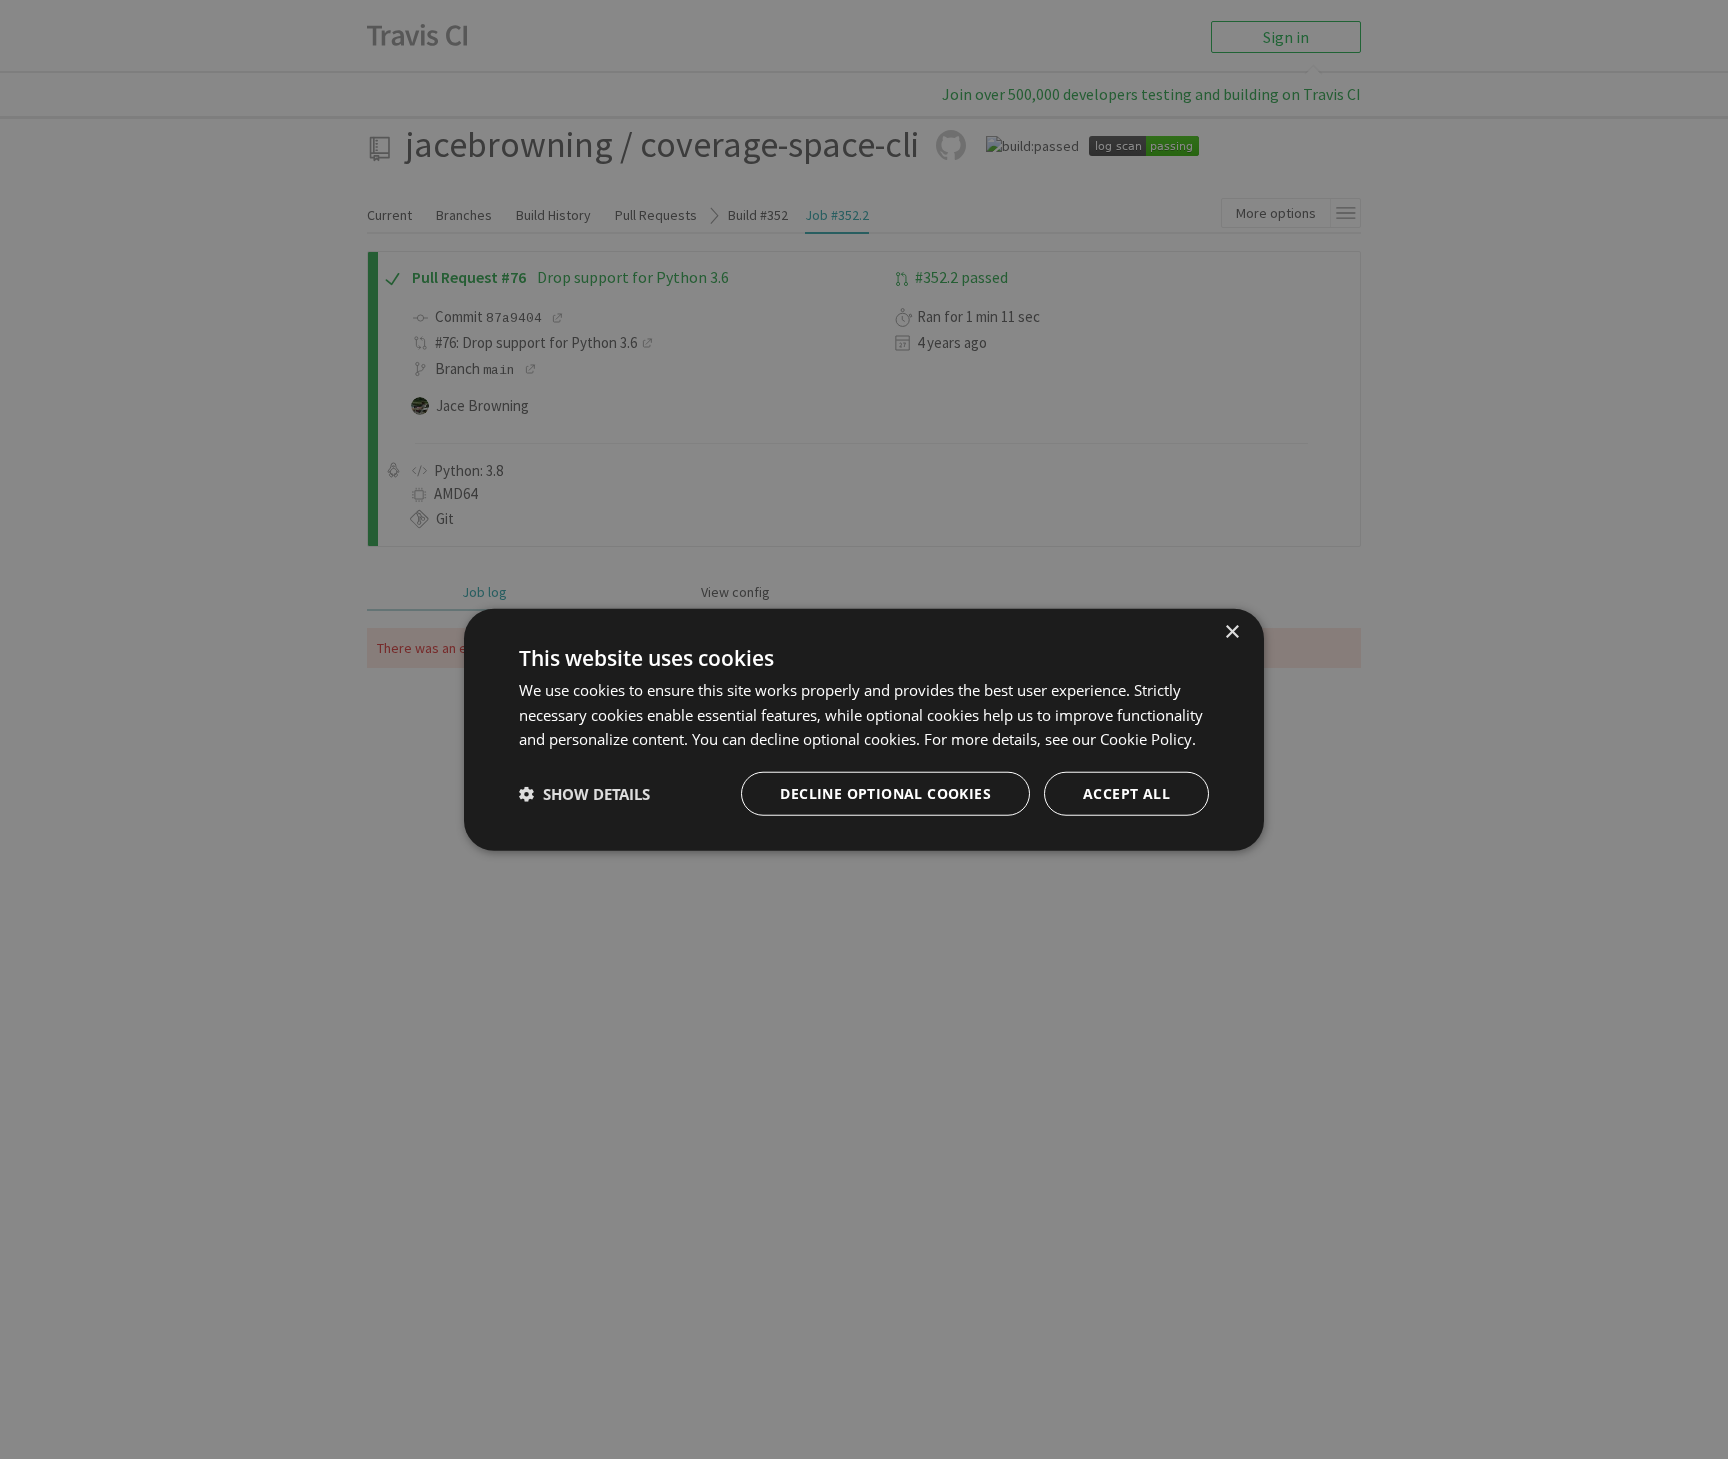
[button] (584, 794)
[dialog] (864, 729)
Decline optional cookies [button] (885, 793)
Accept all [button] (1126, 793)
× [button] (1231, 631)
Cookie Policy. (1148, 739)
